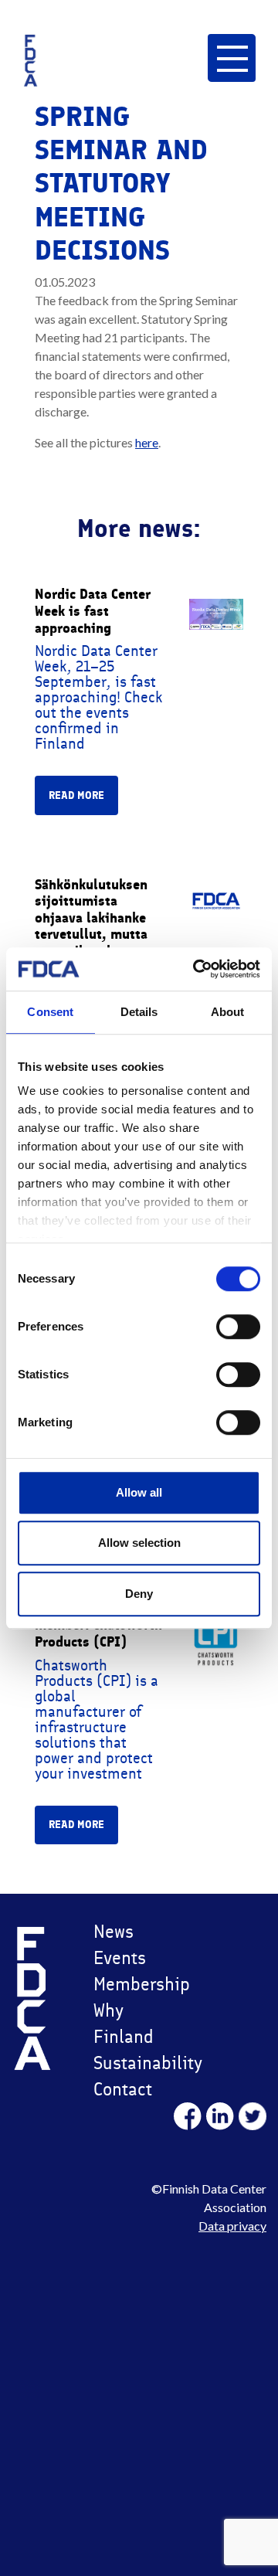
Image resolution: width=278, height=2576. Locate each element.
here (147, 442)
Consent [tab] (50, 1012)
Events (120, 1957)
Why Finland (124, 2023)
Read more (76, 795)
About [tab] (228, 1012)
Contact (123, 2089)
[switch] (238, 1327)
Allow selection (139, 1543)
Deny (139, 1594)
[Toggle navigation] (231, 58)
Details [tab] (139, 1012)
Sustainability (134, 2063)
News (114, 1931)
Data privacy (232, 2226)
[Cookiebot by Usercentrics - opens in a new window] (196, 969)
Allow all (139, 1492)
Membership (134, 1984)
